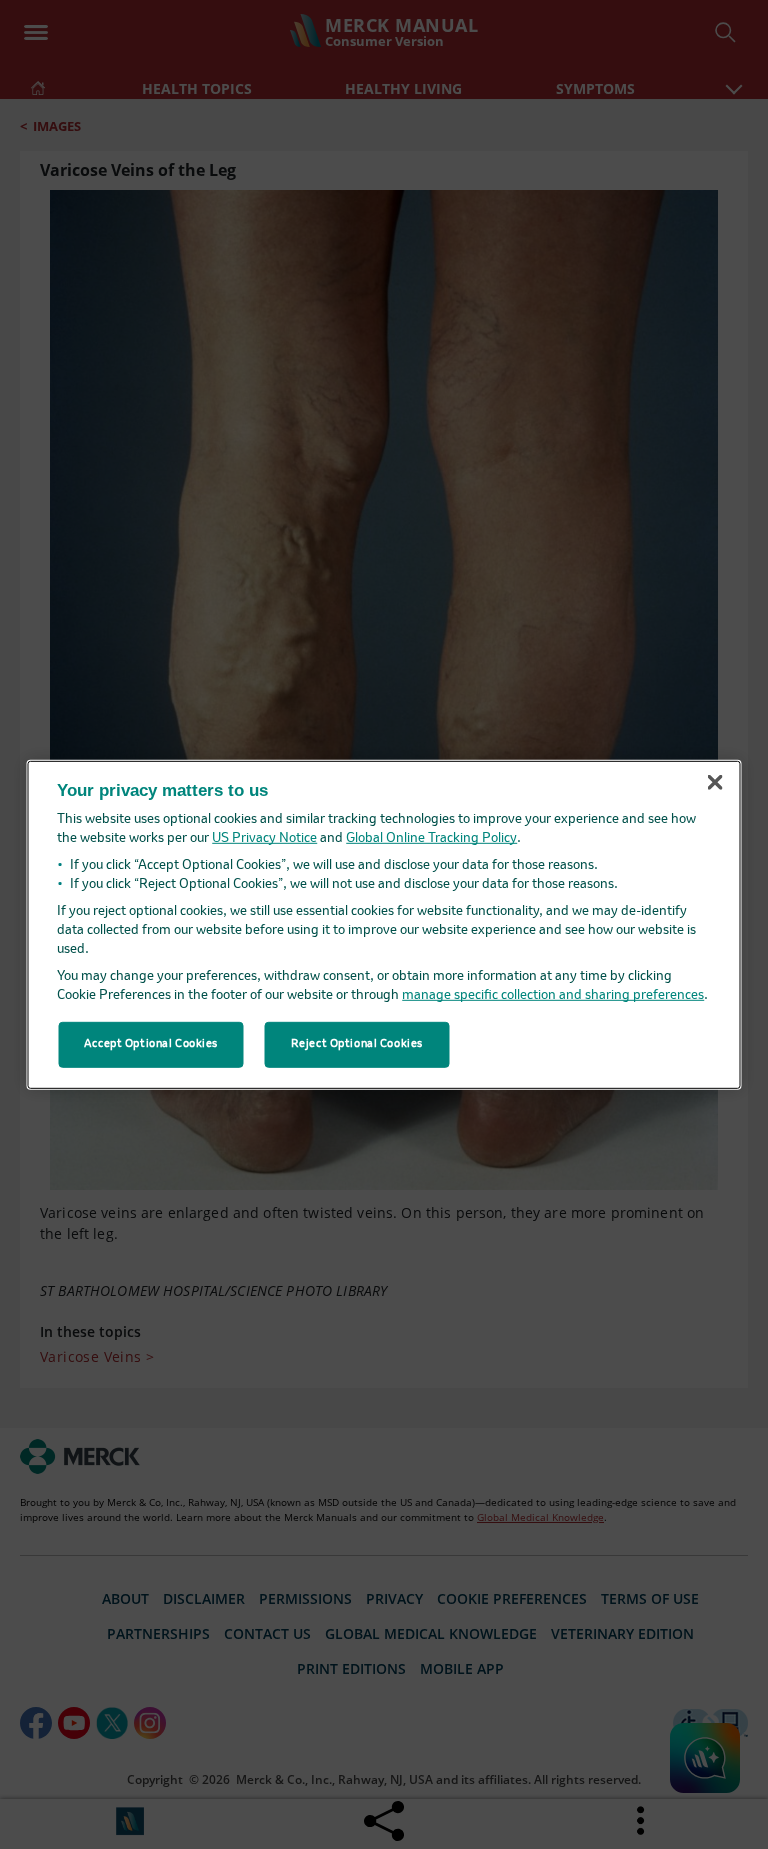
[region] (384, 924)
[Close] (715, 783)
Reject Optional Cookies (357, 1044)
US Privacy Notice (264, 838)
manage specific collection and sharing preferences (553, 995)
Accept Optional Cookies (151, 1044)
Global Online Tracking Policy (431, 838)
